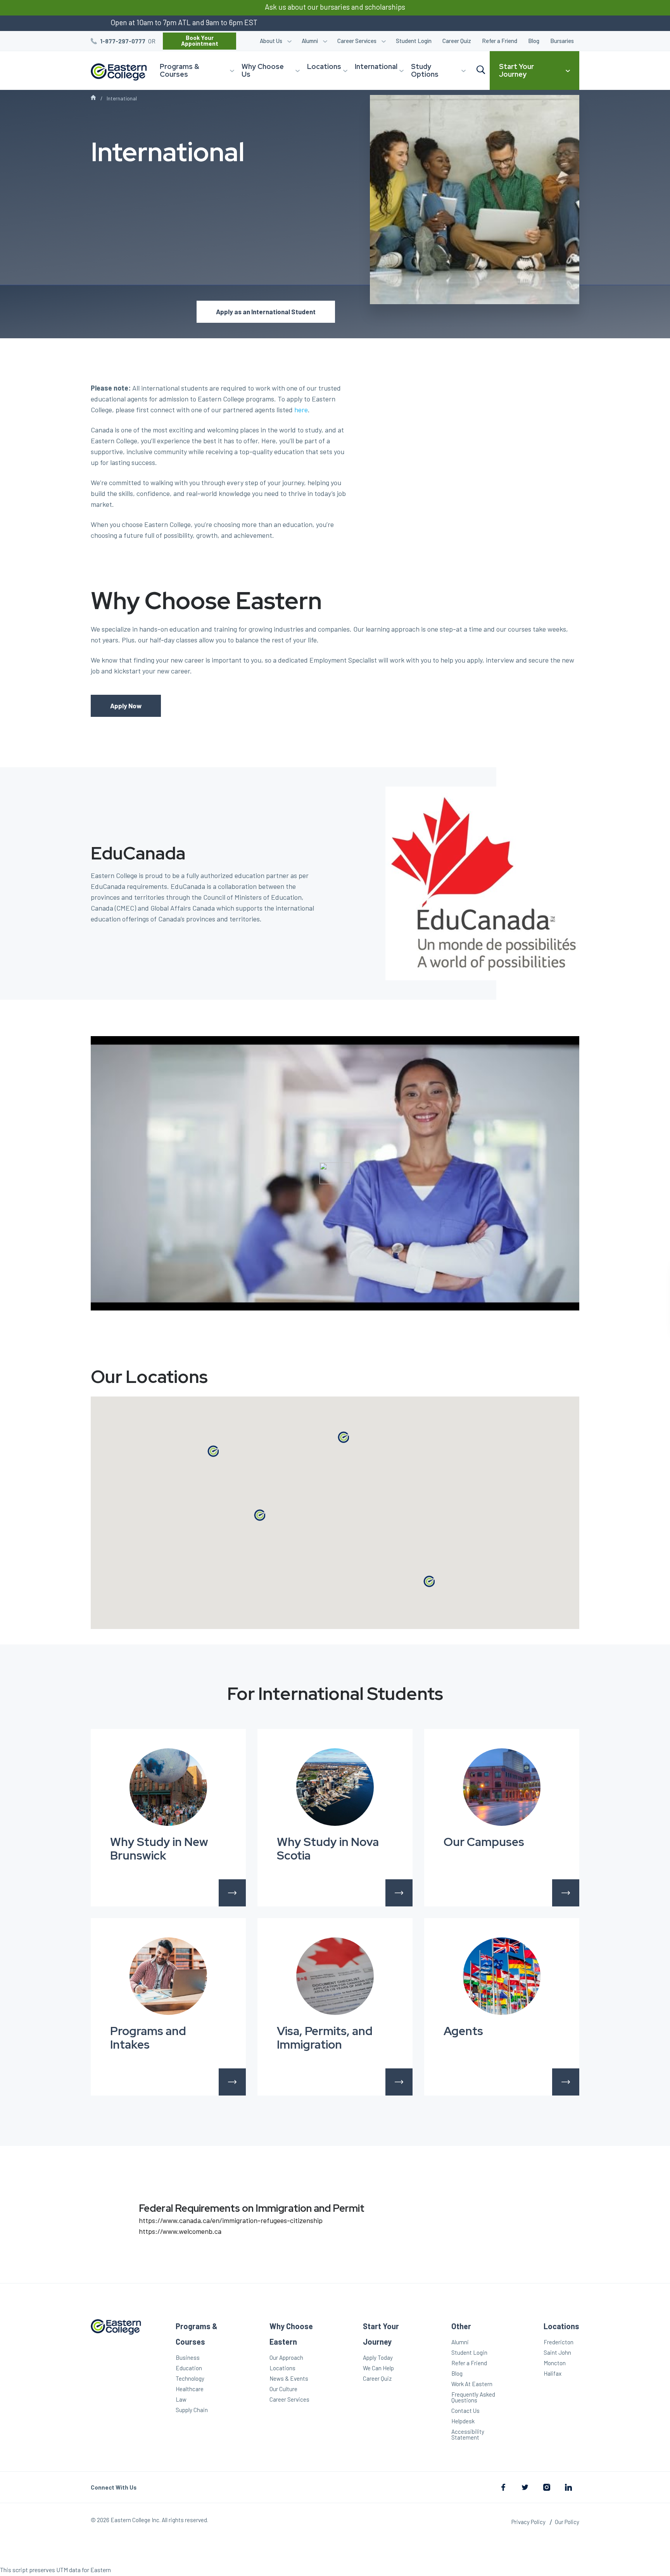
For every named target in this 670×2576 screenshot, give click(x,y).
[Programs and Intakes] (168, 1976)
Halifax (553, 2373)
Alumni (310, 41)
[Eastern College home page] (116, 2381)
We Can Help (378, 2368)
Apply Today (378, 2357)
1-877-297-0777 (123, 41)
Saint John (557, 2352)
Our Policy (567, 2522)
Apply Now (126, 706)
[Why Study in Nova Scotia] (335, 1787)
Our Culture (283, 2389)
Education (189, 2368)
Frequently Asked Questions (473, 2397)
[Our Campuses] (502, 1787)
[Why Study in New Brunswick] (168, 1787)
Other (461, 2326)
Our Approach (286, 2357)
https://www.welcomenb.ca (180, 2231)
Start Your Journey (516, 70)
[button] (343, 1437)
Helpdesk (463, 2421)
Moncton (555, 2363)
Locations (324, 66)
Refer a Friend (500, 41)
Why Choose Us (263, 70)
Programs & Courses (180, 70)
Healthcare (190, 2389)
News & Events (289, 2378)
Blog (534, 41)
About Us (271, 41)
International (376, 66)
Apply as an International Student (266, 312)
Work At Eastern (472, 2384)
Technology (190, 2378)
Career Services (357, 41)
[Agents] (502, 1976)
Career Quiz (457, 41)
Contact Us (465, 2411)
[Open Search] (481, 70)
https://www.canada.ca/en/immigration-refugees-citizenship (231, 2220)
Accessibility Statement (468, 2434)
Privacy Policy (528, 2522)
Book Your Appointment (200, 40)
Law (181, 2399)
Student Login (414, 41)
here (301, 410)
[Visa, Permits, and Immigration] (335, 1976)
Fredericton (559, 2342)
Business (188, 2357)
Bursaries (562, 41)
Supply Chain (192, 2410)
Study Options (425, 70)
